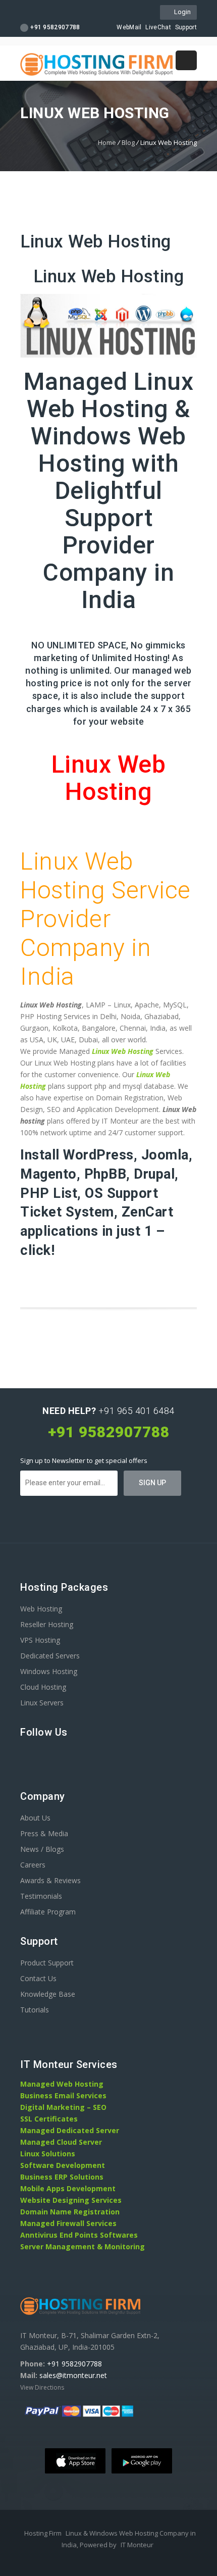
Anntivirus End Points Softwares (79, 2235)
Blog (128, 142)
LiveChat (158, 27)
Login (181, 12)
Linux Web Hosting (109, 276)
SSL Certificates (49, 2119)
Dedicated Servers (50, 1656)
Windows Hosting (49, 1671)
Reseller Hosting (47, 1624)
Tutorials (35, 2010)
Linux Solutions (48, 2154)
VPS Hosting (40, 1640)
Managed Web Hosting (62, 2084)
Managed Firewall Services (68, 2223)
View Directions (42, 2387)
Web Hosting (41, 1609)
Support (186, 27)
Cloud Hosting (43, 1687)
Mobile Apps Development (68, 2188)
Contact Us (38, 1978)
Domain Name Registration (70, 2212)
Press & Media (44, 1833)
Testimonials (41, 1896)
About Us (35, 1818)
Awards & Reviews (50, 1880)
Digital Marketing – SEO (63, 2107)
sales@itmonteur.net (73, 2375)
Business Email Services (63, 2095)
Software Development (63, 2165)
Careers (33, 1865)
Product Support (47, 1963)
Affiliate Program (48, 1912)
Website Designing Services (71, 2200)
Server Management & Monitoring (83, 2246)
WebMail (129, 27)
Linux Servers (42, 1703)
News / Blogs (42, 1849)
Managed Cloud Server (61, 2142)
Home (107, 142)
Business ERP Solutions (62, 2177)
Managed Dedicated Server (70, 2130)
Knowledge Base (48, 1994)
